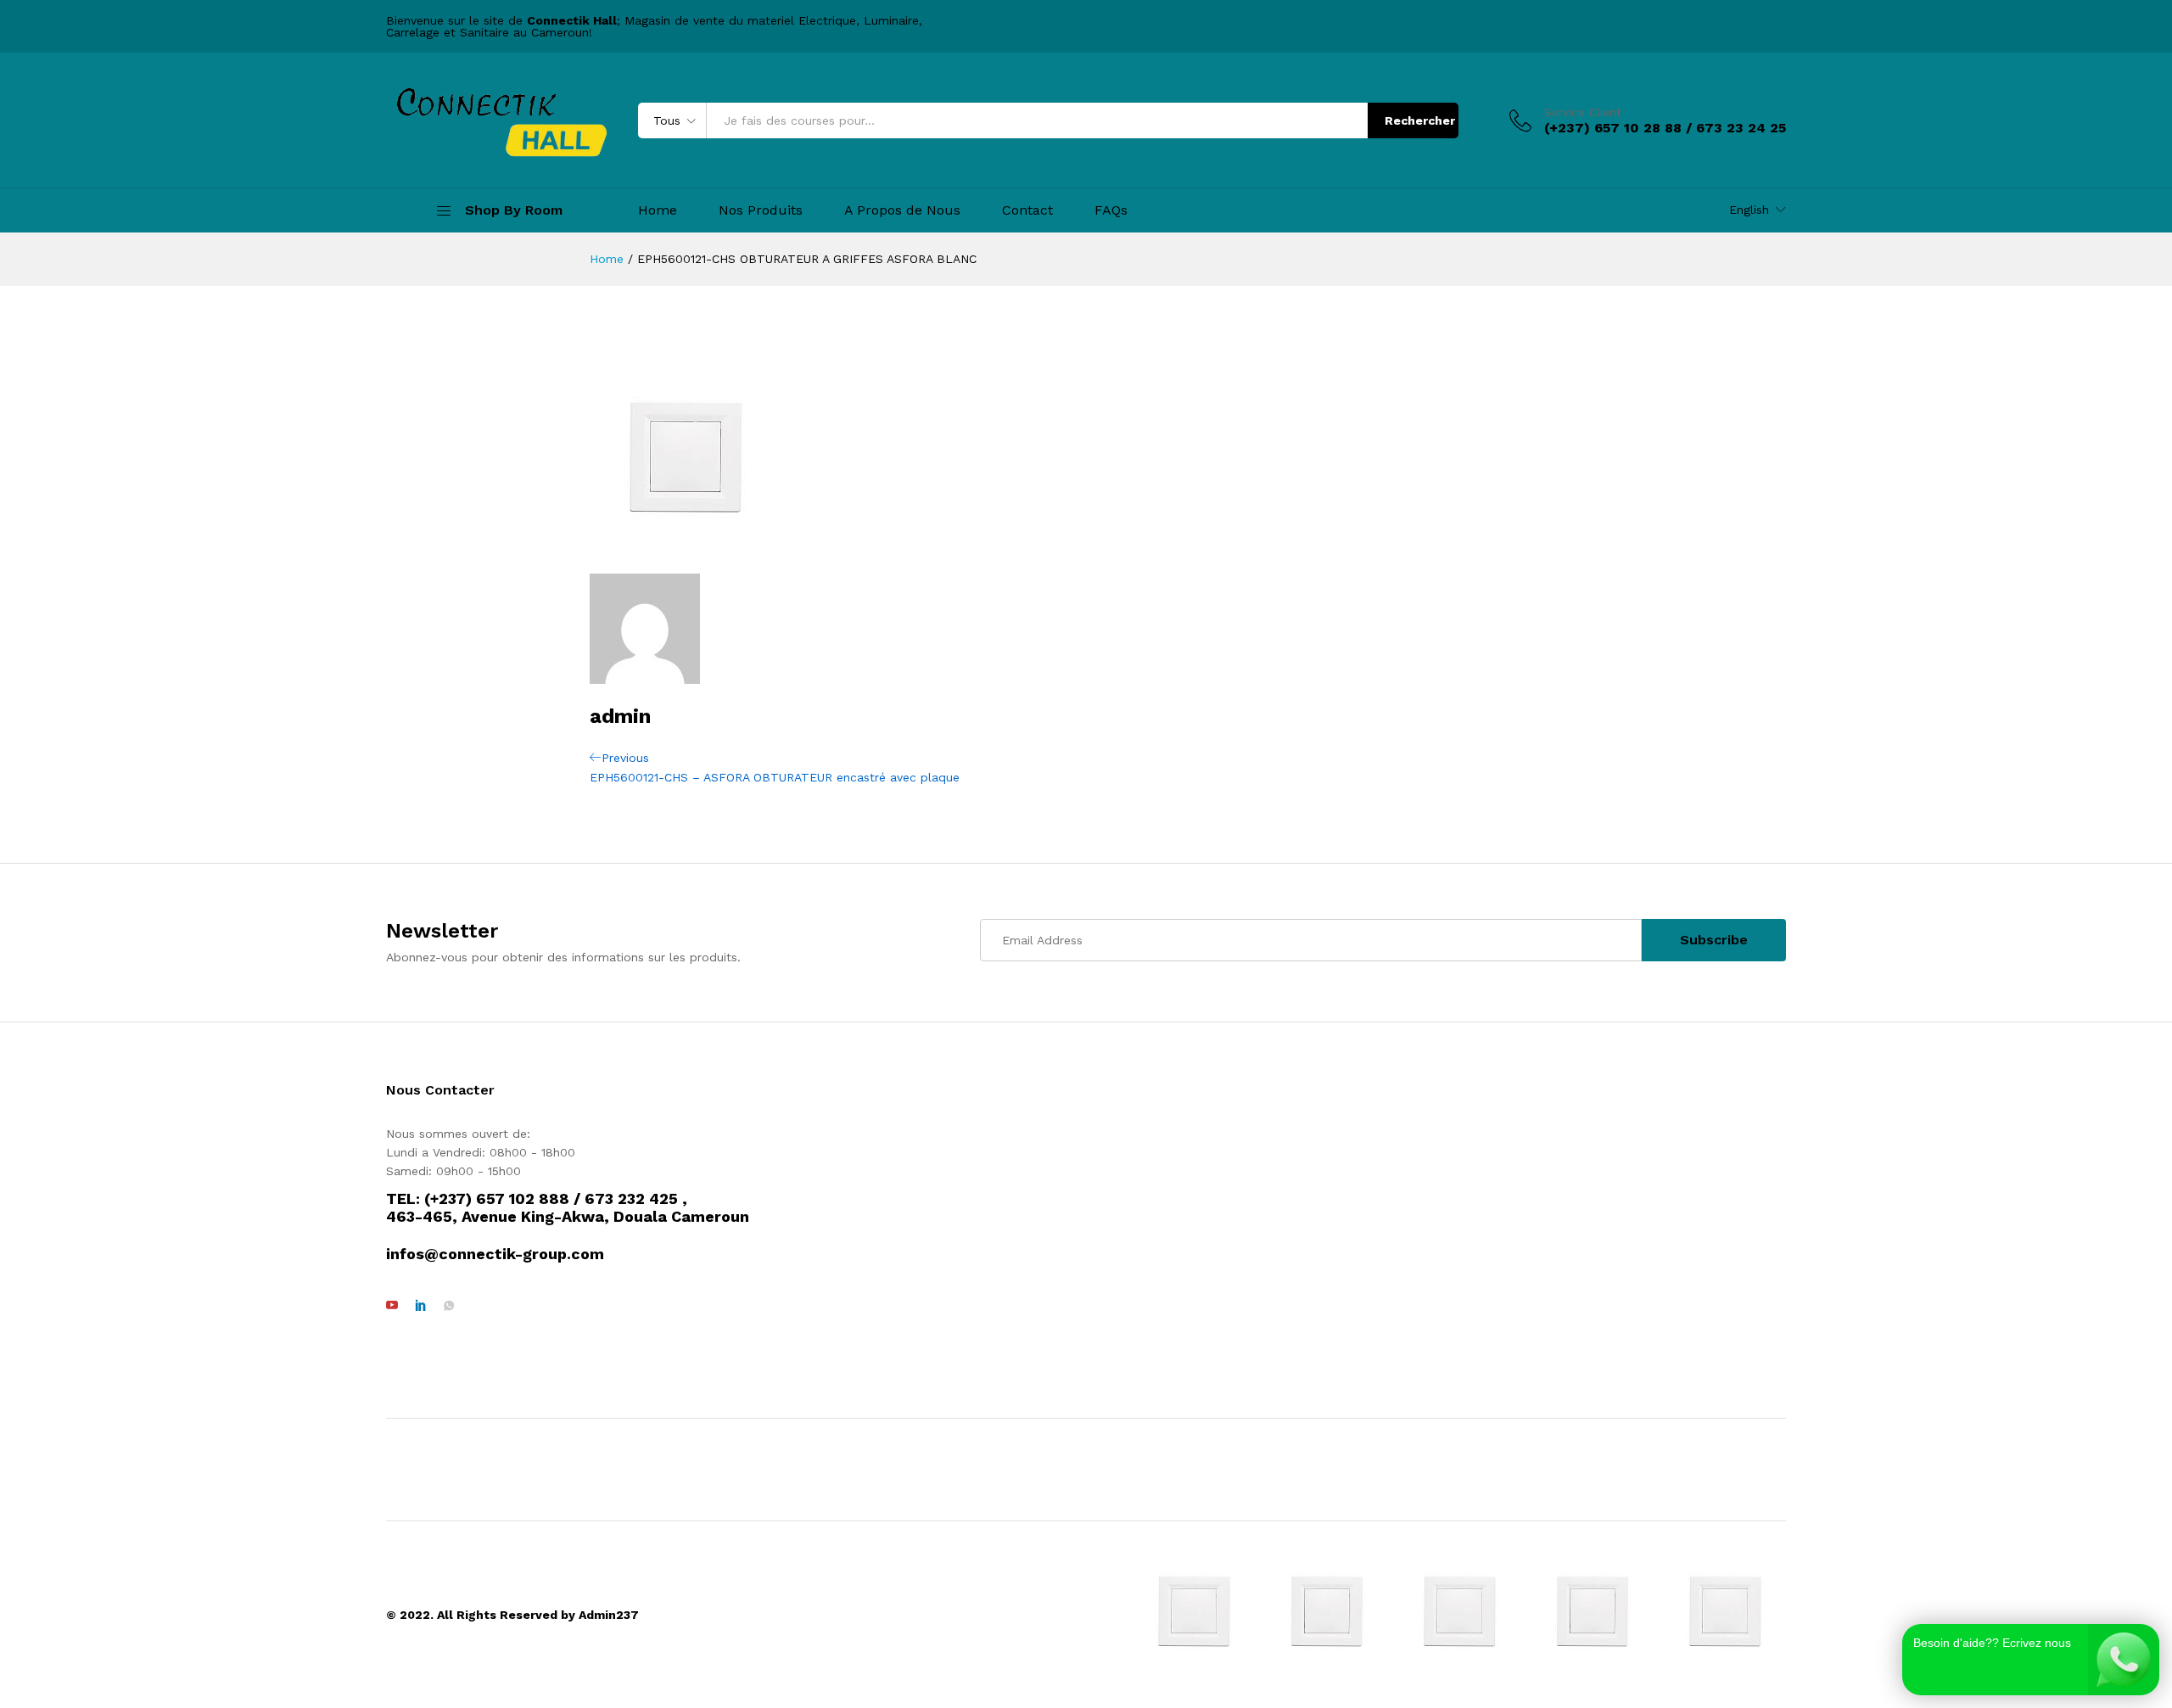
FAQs (1111, 210)
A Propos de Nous (902, 210)
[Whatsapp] (449, 1306)
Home (658, 210)
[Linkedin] (421, 1306)
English (1749, 210)
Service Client (1583, 112)
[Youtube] (392, 1306)
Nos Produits (761, 210)
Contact (1027, 210)
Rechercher (1420, 120)
